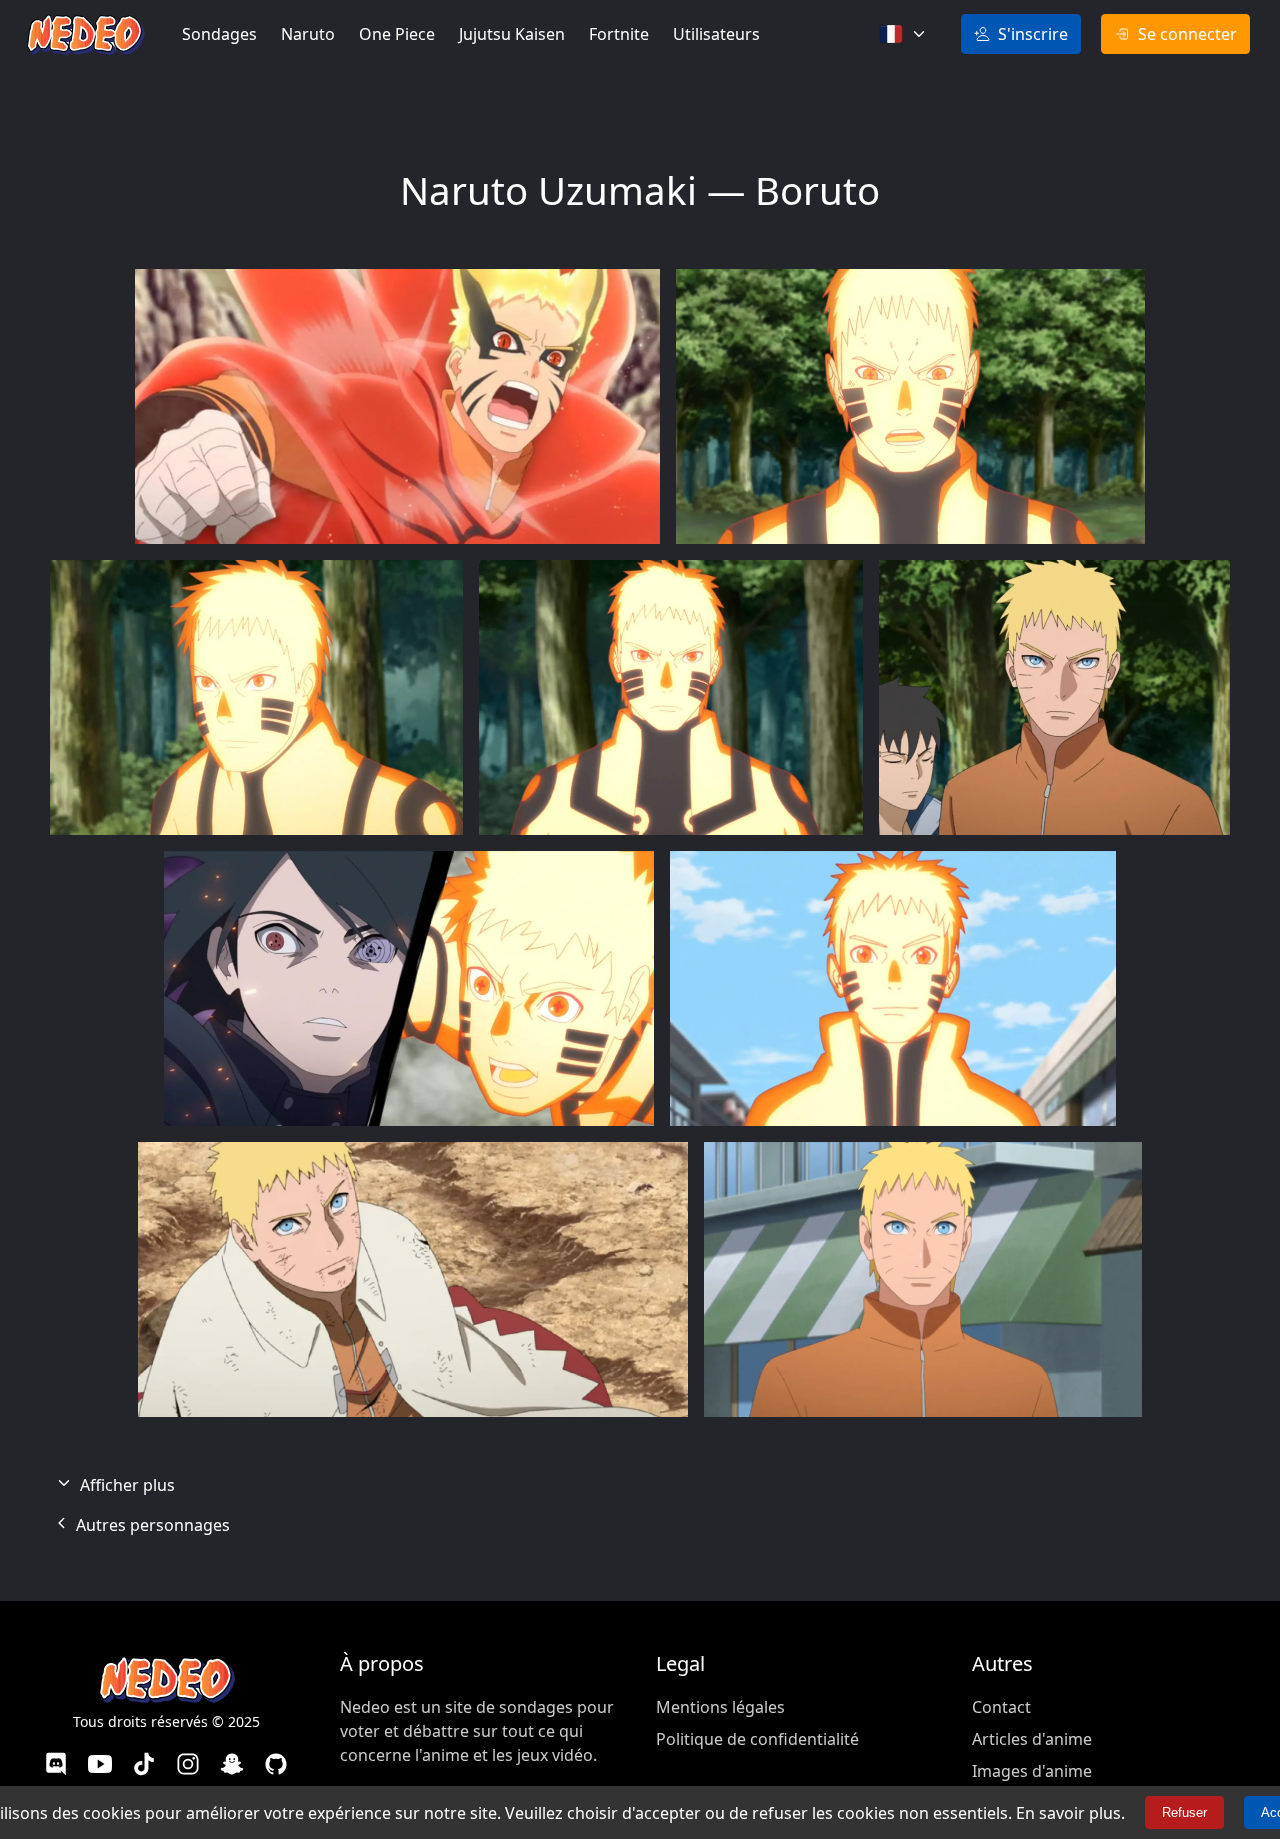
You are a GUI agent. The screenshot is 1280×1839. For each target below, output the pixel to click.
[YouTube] (100, 1766)
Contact (1001, 1707)
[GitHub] (276, 1766)
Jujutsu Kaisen (512, 34)
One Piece (397, 34)
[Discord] (56, 1766)
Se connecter (1187, 34)
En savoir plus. (1070, 1813)
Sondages (219, 34)
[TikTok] (144, 1766)
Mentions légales (720, 1707)
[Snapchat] (232, 1766)
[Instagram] (188, 1766)
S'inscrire (1033, 34)
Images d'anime (1032, 1771)
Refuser (1184, 1812)
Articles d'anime (1032, 1739)
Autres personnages (151, 1525)
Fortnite (619, 34)
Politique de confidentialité (757, 1739)
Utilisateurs (716, 34)
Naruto (308, 34)
